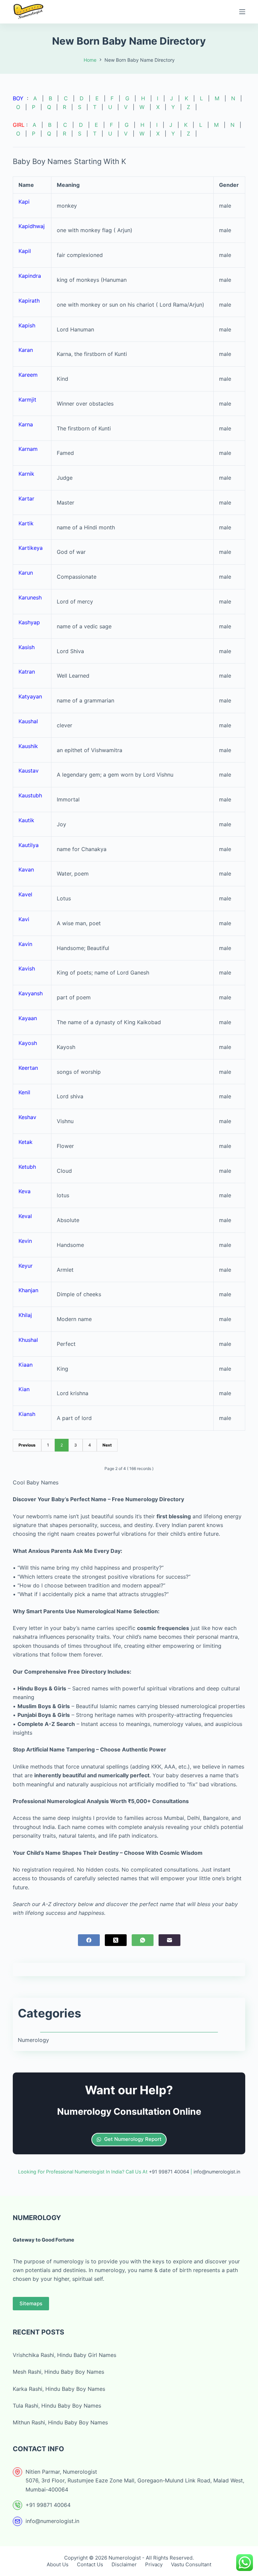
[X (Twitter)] (116, 1940)
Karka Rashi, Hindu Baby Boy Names (59, 2389)
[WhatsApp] (143, 1940)
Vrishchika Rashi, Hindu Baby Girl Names (64, 2355)
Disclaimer (124, 2564)
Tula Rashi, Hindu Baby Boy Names (57, 2406)
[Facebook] (89, 1940)
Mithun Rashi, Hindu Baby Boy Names (60, 2422)
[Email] (169, 1940)
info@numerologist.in (52, 2521)
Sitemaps (31, 2303)
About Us (58, 2564)
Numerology (33, 2040)
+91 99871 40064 (48, 2505)
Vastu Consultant (191, 2564)
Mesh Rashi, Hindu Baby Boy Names (58, 2372)
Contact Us (90, 2564)
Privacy (154, 2564)
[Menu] (242, 12)
